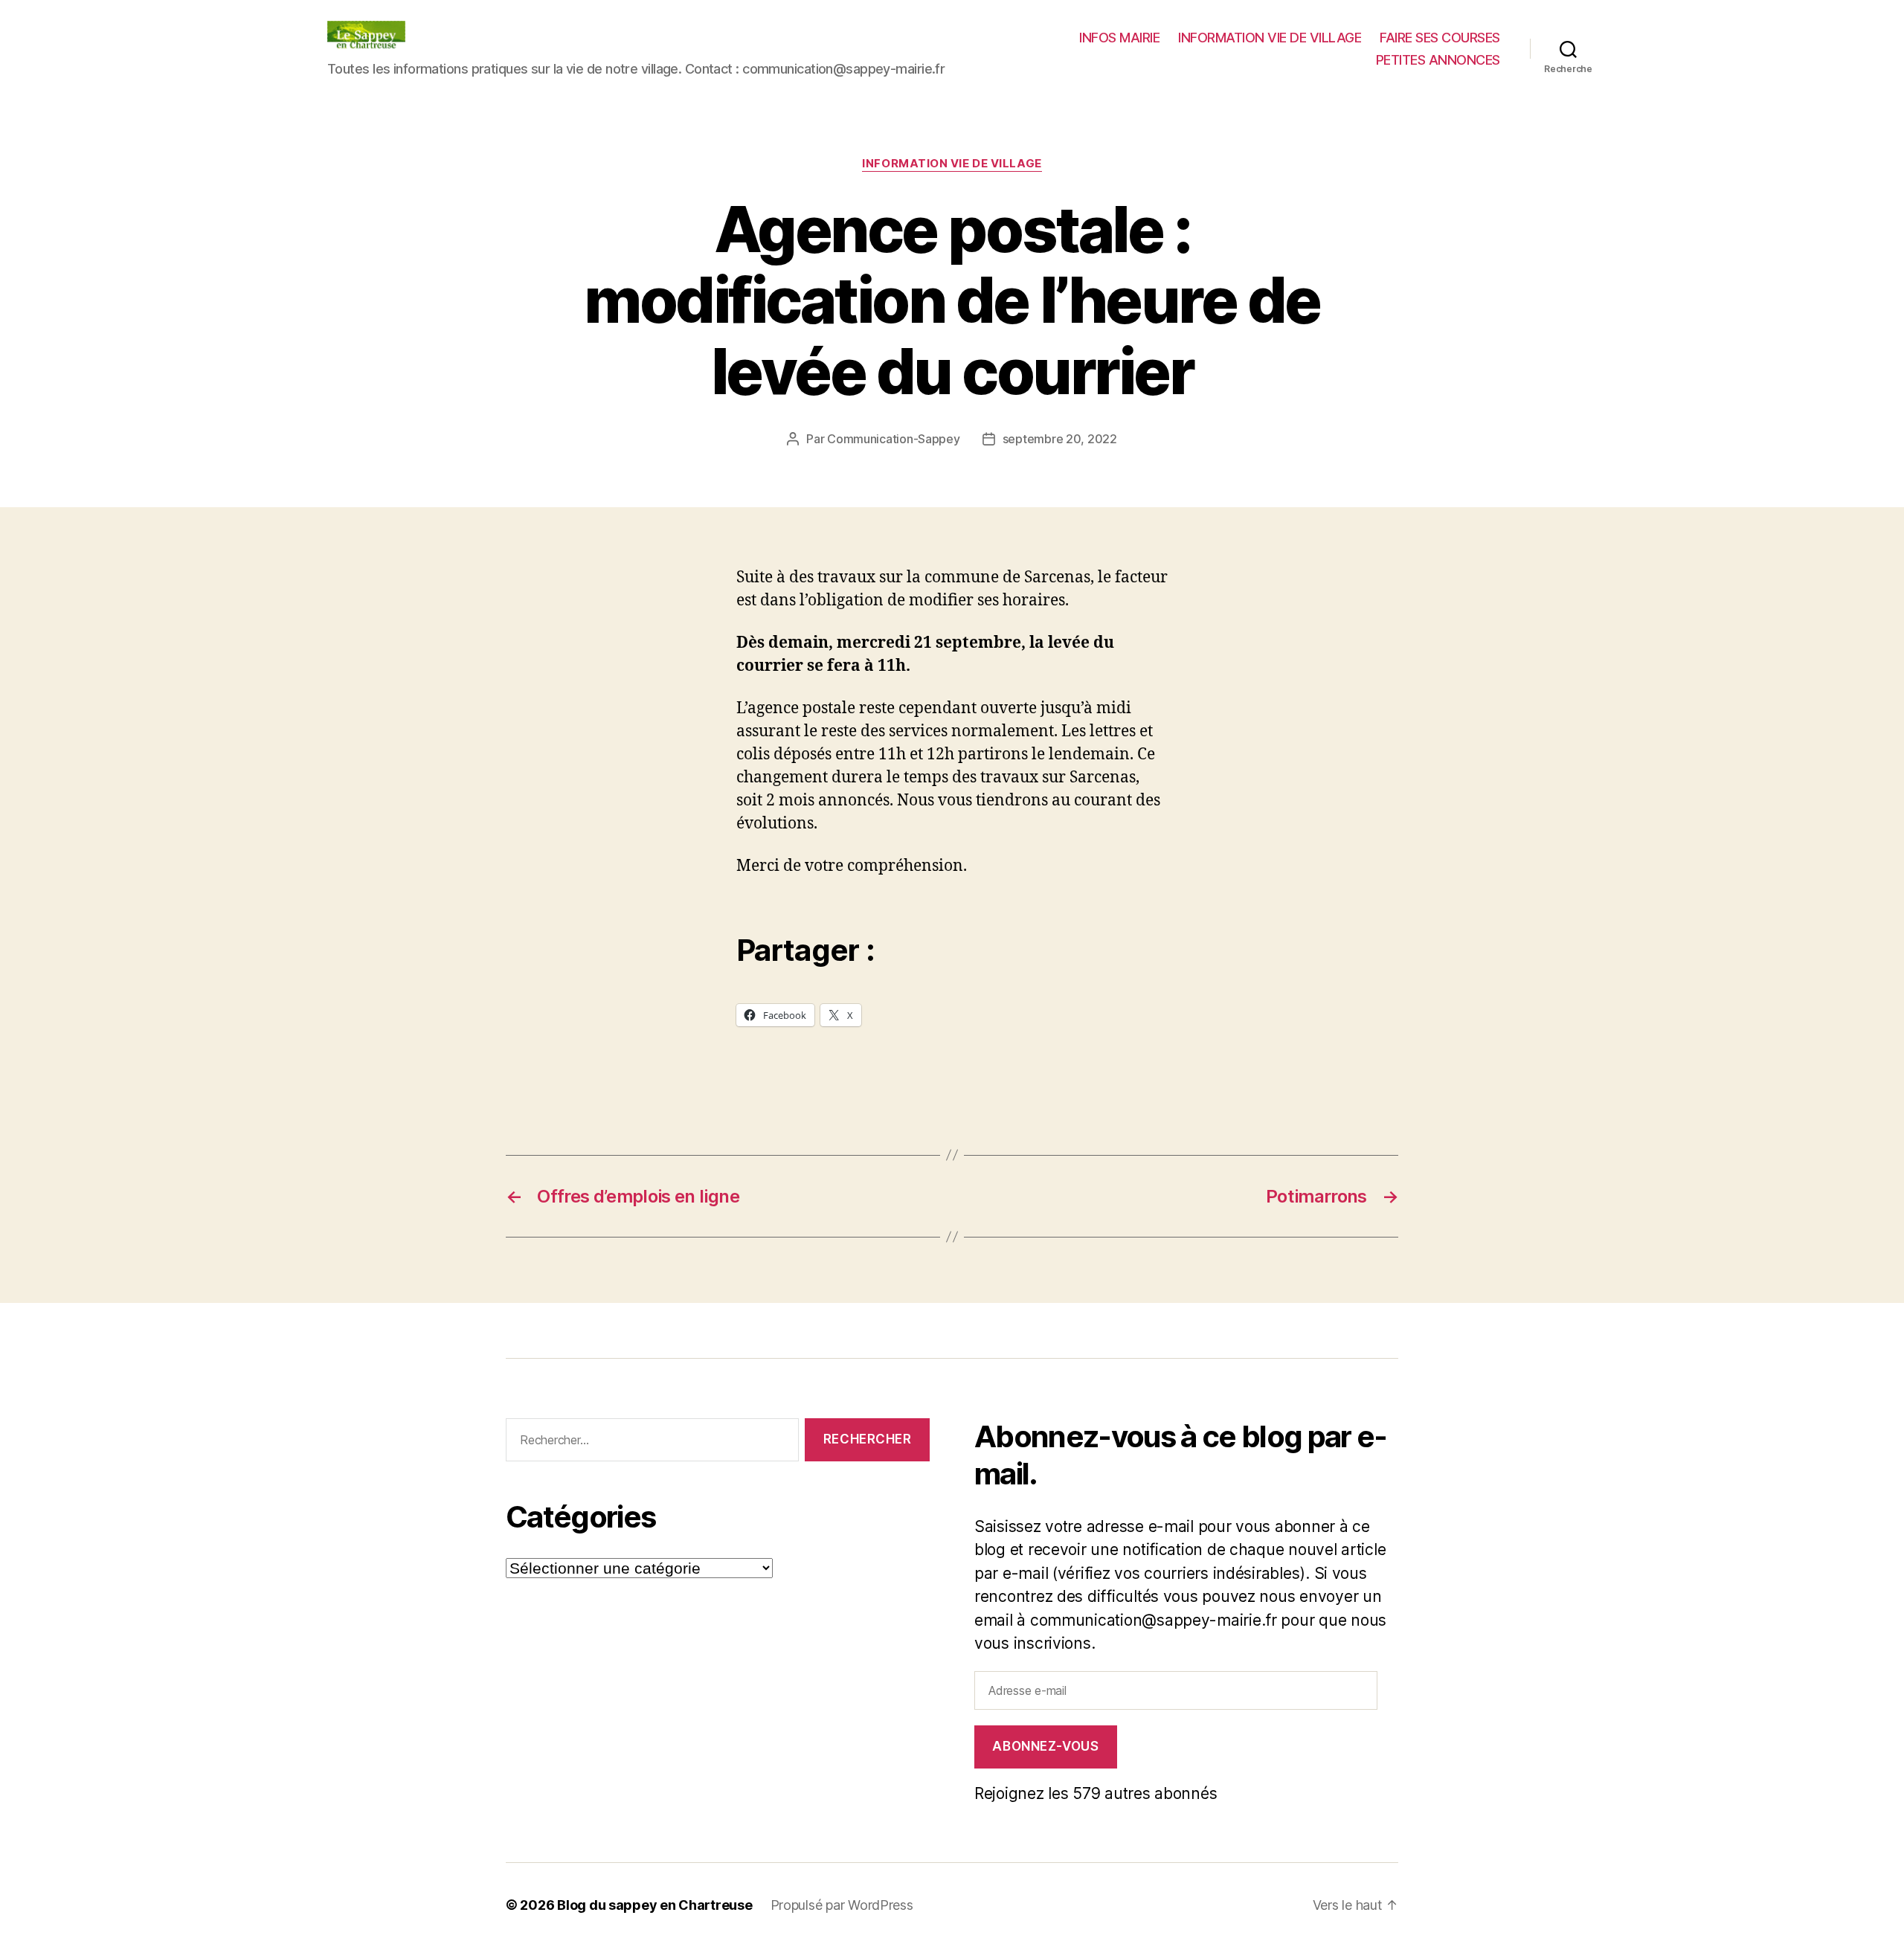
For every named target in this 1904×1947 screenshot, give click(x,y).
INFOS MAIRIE (1119, 38)
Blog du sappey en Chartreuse (654, 1905)
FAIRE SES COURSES (1440, 38)
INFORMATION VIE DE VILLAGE (1270, 38)
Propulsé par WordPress (842, 1905)
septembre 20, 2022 (1060, 439)
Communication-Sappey (894, 439)
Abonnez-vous (1045, 1746)
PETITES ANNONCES (1438, 60)
